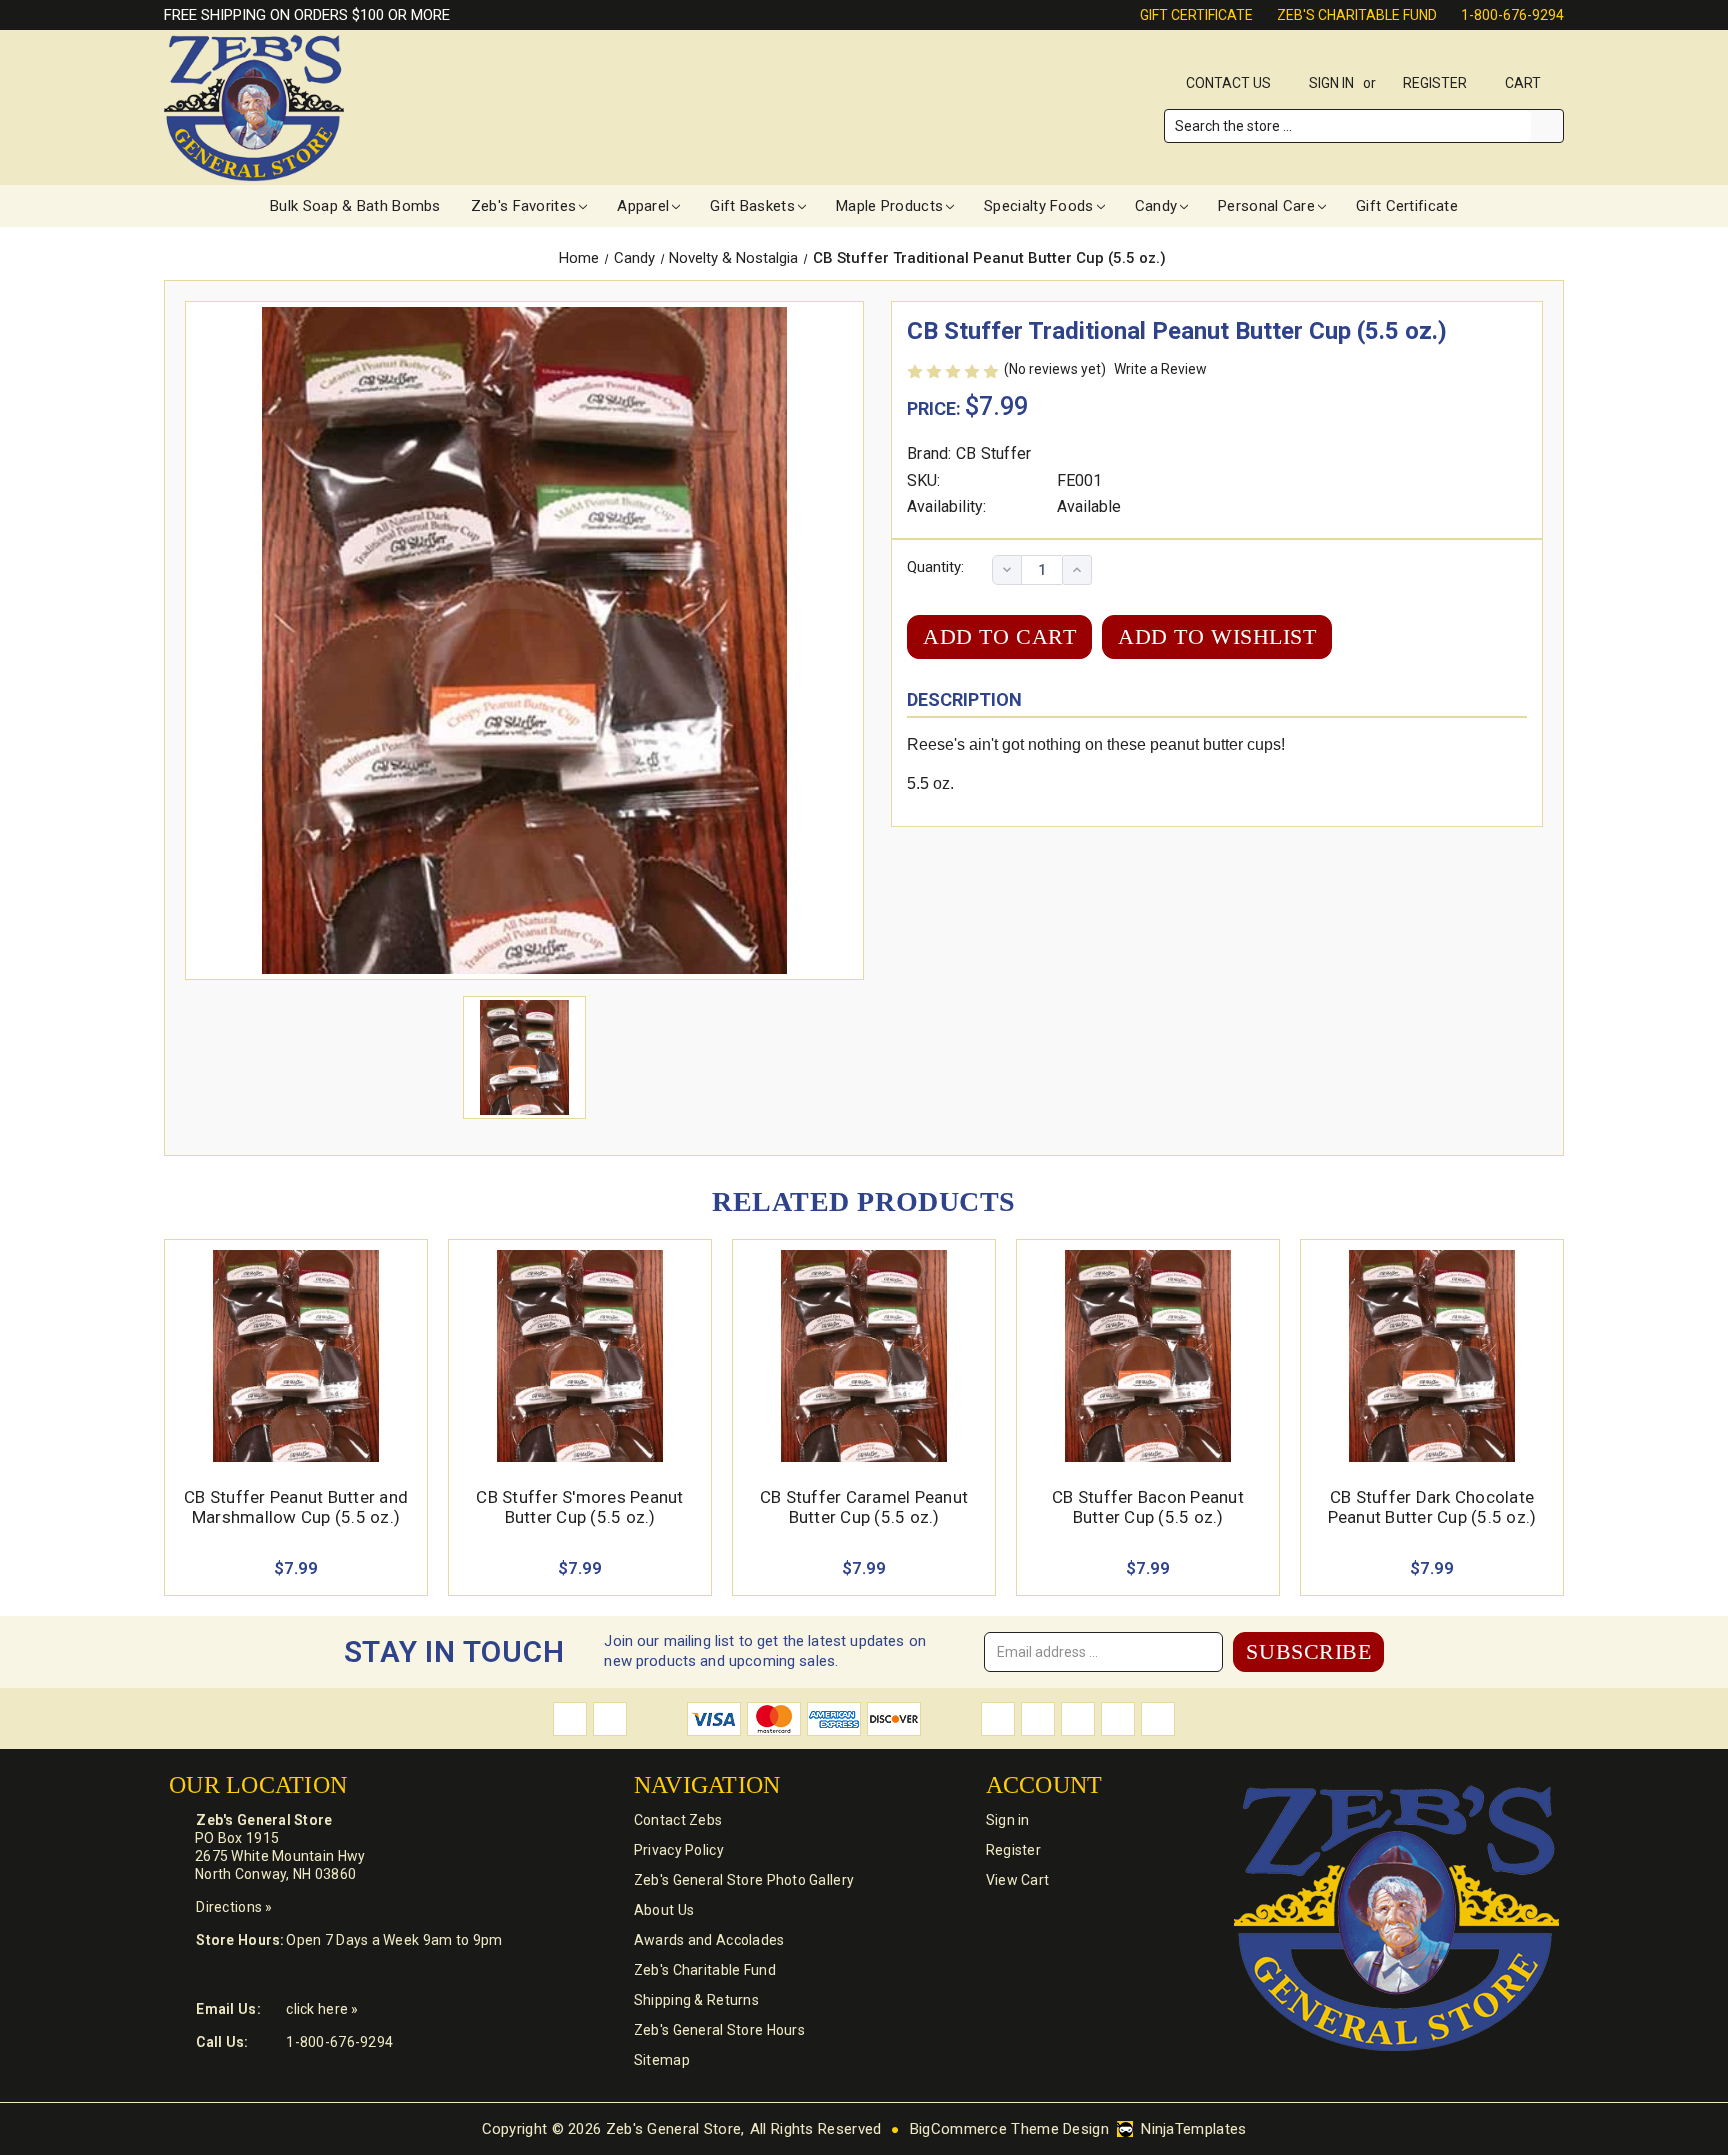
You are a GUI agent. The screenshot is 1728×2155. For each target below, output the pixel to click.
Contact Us (1228, 83)
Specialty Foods (1039, 206)
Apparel (643, 206)
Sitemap (662, 2060)
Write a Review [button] (1160, 369)
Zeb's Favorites (524, 206)
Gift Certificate (1196, 15)
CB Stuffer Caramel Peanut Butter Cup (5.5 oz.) (864, 1507)
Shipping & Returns (696, 2000)
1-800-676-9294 (1512, 15)
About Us (664, 1910)
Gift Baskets (752, 206)
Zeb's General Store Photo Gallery (744, 1880)
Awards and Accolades (709, 1940)
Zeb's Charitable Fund (1357, 15)
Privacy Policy (679, 1850)
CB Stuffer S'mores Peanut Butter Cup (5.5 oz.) (579, 1507)
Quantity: (935, 567)
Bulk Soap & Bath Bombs (355, 206)
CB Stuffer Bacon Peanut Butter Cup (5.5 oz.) (1148, 1507)
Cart (1524, 83)
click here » (322, 2009)
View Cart (1018, 1880)
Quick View (296, 1332)
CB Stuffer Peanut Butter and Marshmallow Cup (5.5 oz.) (296, 1507)
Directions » (234, 1907)
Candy (1156, 206)
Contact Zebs (678, 1820)
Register (1435, 83)
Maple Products (889, 206)
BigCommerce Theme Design (1009, 2129)
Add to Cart (296, 1379)
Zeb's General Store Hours (719, 2030)
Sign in (1331, 83)
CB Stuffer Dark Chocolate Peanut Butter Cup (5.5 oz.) (1432, 1507)
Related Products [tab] (864, 1201)
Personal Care (1266, 206)
